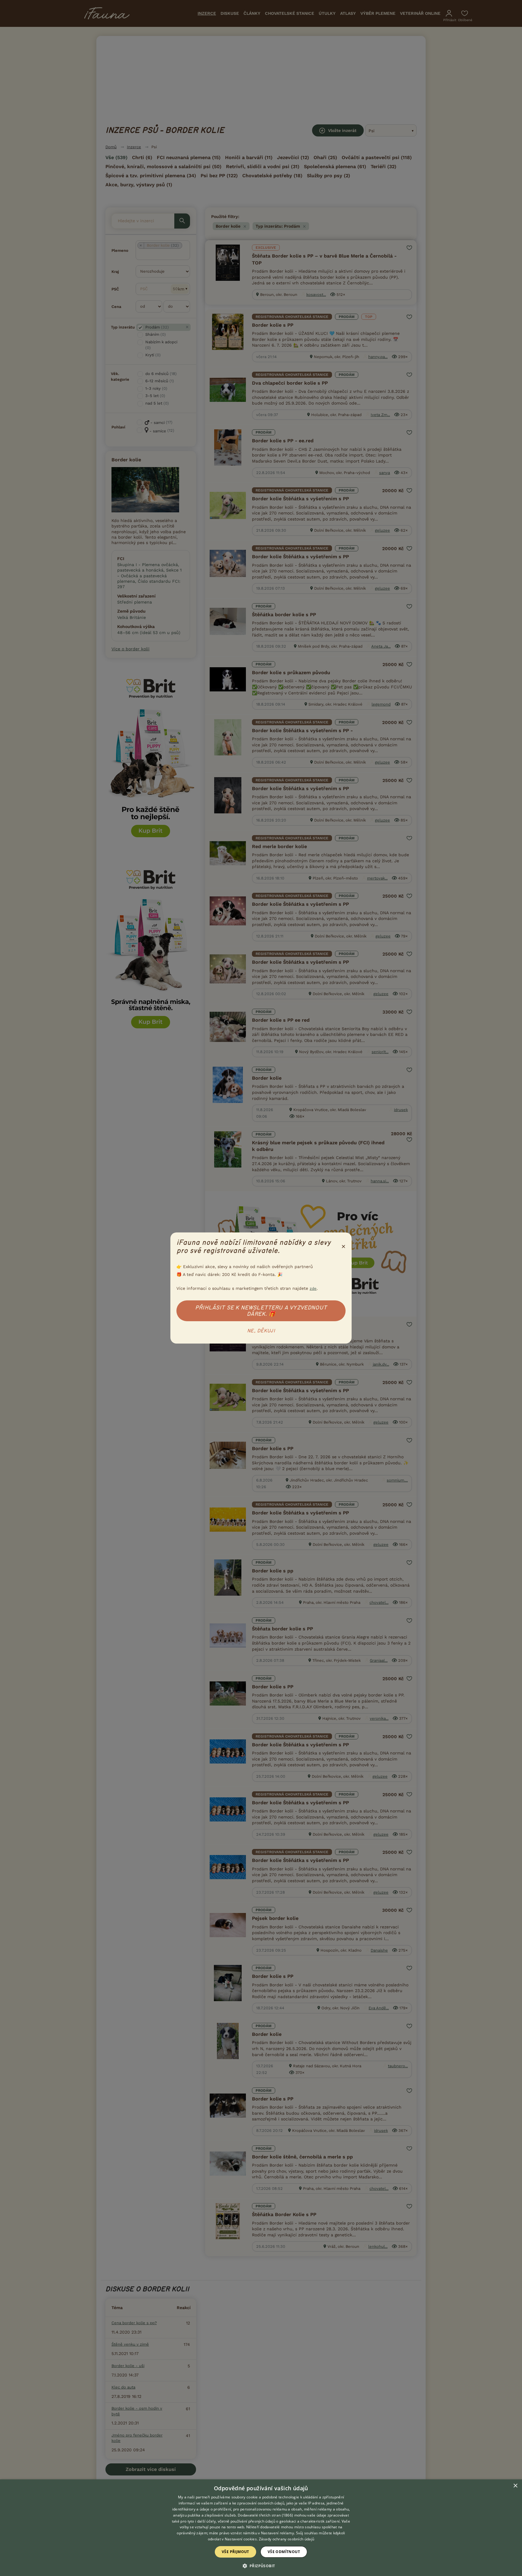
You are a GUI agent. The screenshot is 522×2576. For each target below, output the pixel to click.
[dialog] (261, 2528)
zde (313, 1288)
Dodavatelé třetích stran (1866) (265, 2515)
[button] (261, 2565)
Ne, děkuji (261, 1331)
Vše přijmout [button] (235, 2552)
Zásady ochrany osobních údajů (287, 2539)
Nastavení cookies (241, 2539)
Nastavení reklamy (277, 2533)
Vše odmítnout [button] (284, 2552)
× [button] (515, 2486)
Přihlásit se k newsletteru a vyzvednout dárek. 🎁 (261, 1311)
